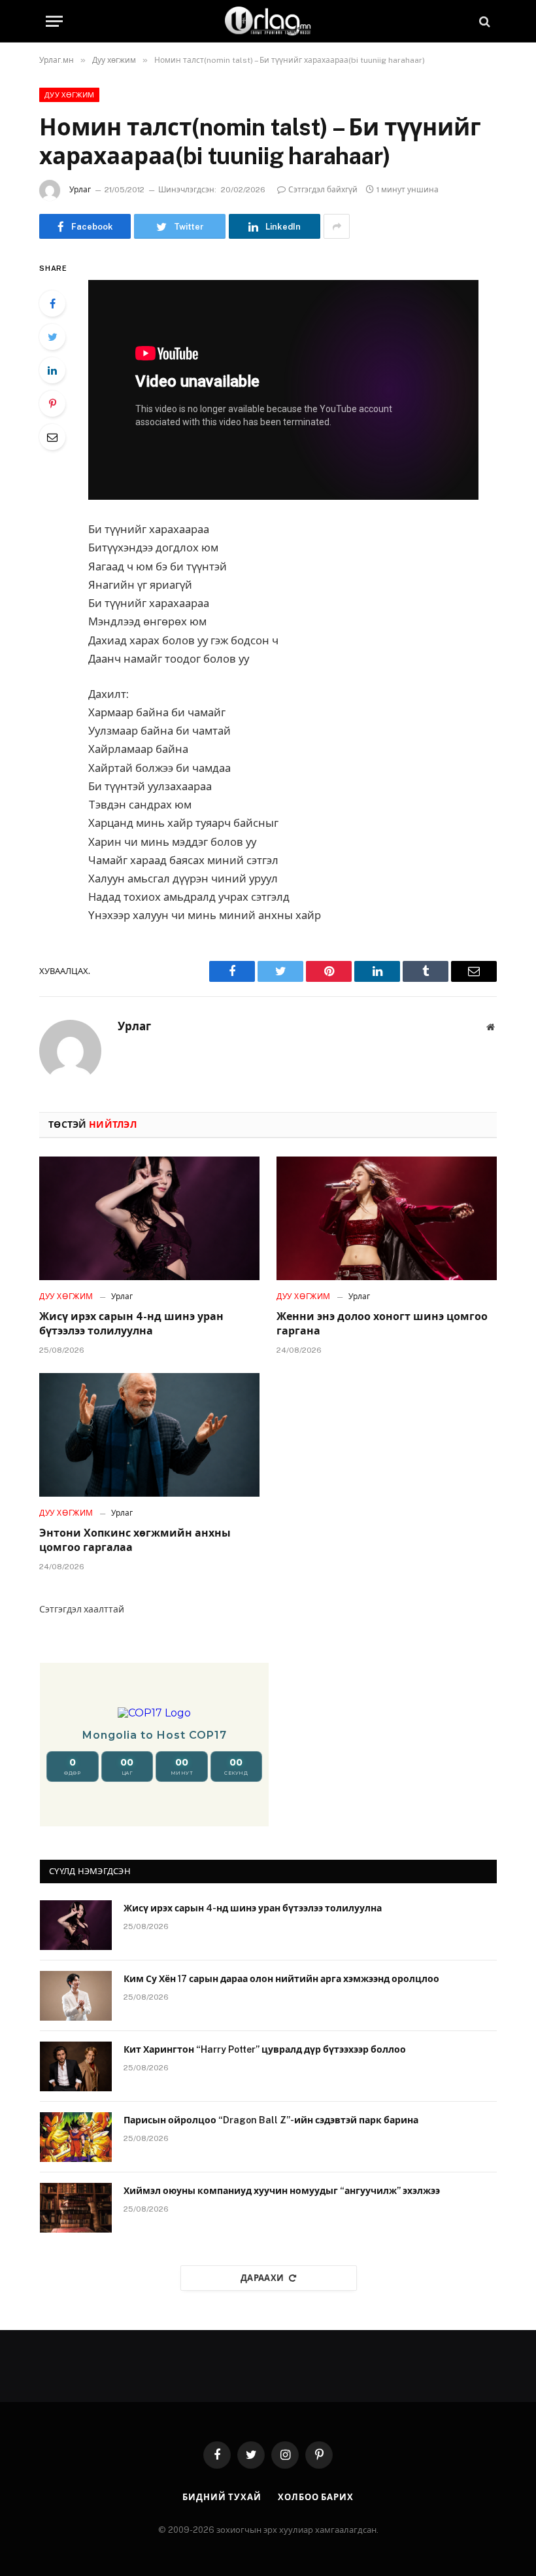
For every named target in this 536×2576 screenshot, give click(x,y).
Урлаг (80, 190)
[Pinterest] (52, 404)
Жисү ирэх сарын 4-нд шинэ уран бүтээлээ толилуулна (131, 1324)
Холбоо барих (316, 2497)
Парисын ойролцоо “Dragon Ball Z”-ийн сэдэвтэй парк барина (271, 2120)
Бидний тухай (222, 2497)
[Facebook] (52, 304)
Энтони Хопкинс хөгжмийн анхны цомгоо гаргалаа (135, 1540)
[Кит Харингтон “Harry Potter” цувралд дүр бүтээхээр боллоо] (76, 2066)
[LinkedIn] (52, 370)
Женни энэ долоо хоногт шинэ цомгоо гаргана (382, 1324)
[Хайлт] (483, 21)
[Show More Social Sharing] (337, 226)
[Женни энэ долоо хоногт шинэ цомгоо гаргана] (387, 1219)
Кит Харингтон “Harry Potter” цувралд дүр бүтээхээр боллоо (265, 2049)
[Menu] (54, 21)
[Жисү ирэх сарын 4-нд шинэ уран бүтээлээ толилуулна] (149, 1219)
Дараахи (262, 2278)
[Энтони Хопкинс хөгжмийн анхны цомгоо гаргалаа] (149, 1435)
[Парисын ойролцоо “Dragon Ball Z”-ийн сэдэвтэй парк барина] (76, 2137)
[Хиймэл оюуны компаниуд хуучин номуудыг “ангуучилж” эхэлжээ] (76, 2208)
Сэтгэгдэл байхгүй (323, 190)
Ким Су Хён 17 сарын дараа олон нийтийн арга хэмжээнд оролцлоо (281, 1979)
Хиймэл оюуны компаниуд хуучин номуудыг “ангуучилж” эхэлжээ (282, 2191)
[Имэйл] (52, 437)
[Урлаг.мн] (268, 21)
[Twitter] (52, 337)
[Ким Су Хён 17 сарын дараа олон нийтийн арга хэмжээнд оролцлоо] (76, 1996)
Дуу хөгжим (69, 95)
